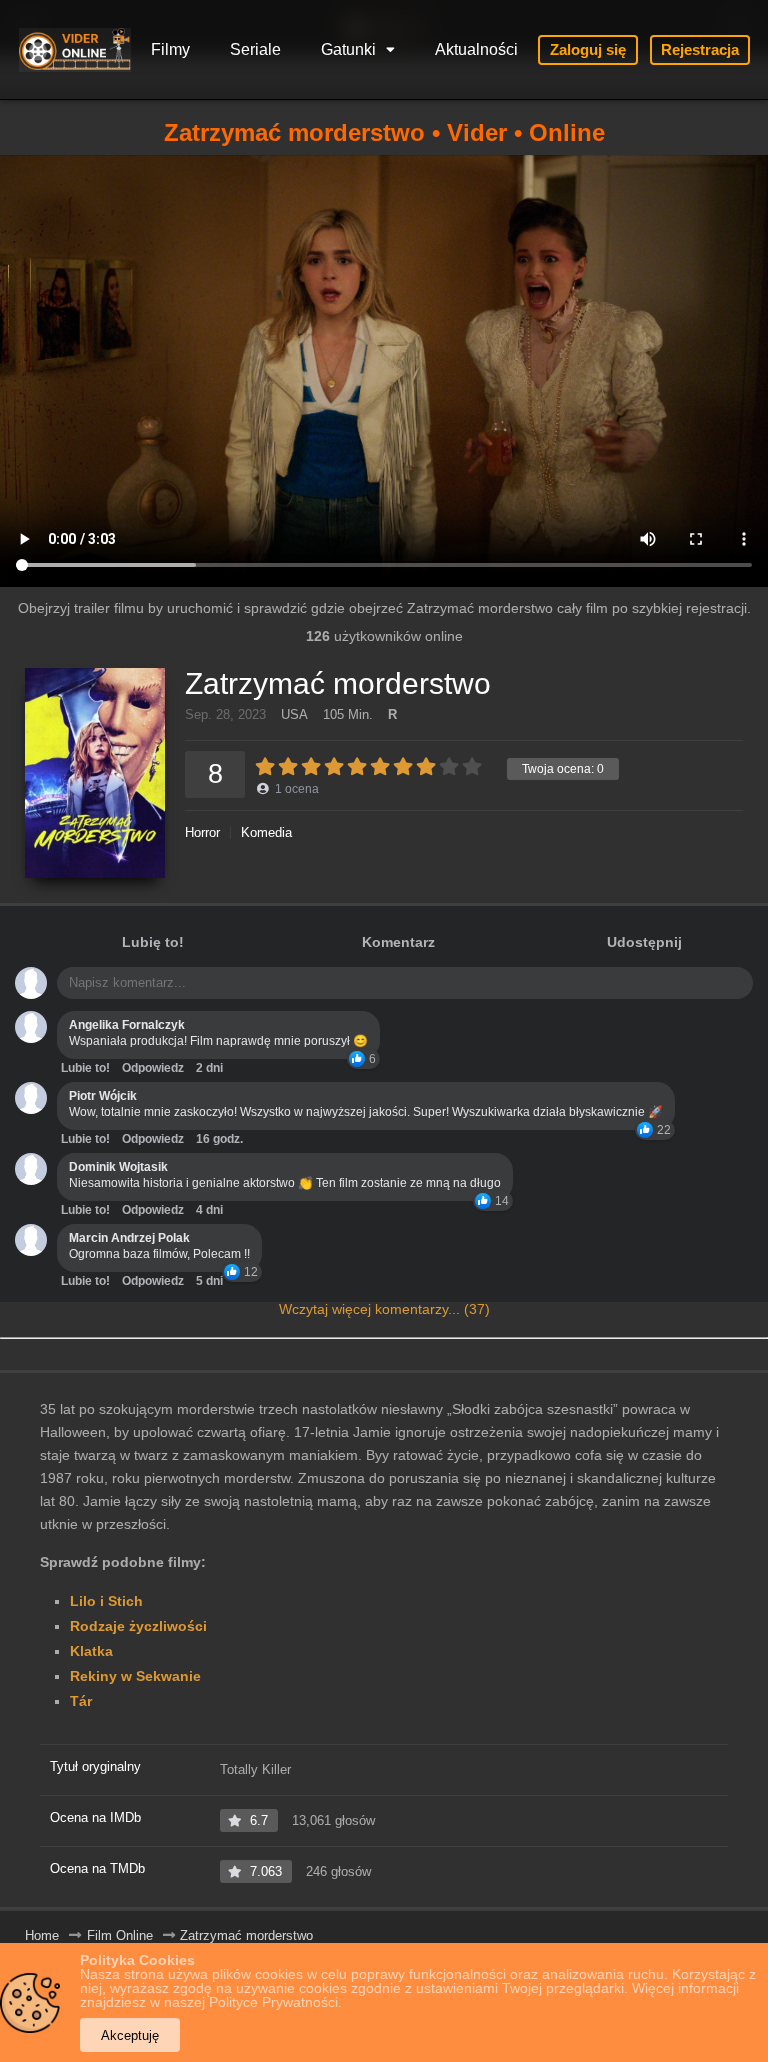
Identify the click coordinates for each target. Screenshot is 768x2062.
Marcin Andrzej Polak (129, 1238)
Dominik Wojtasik (118, 1167)
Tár (81, 1701)
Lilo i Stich (106, 1601)
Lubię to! (153, 942)
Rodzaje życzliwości (138, 1626)
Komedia (266, 832)
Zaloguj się (588, 49)
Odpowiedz (153, 1068)
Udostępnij (644, 942)
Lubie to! (85, 1068)
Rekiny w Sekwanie (135, 1676)
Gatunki (348, 49)
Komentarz (398, 942)
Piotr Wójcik (103, 1096)
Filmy (170, 49)
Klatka (91, 1651)
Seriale (255, 49)
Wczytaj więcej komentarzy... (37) (384, 1309)
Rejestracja (700, 49)
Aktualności (476, 49)
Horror (202, 832)
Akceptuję (130, 2035)
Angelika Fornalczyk (127, 1025)
